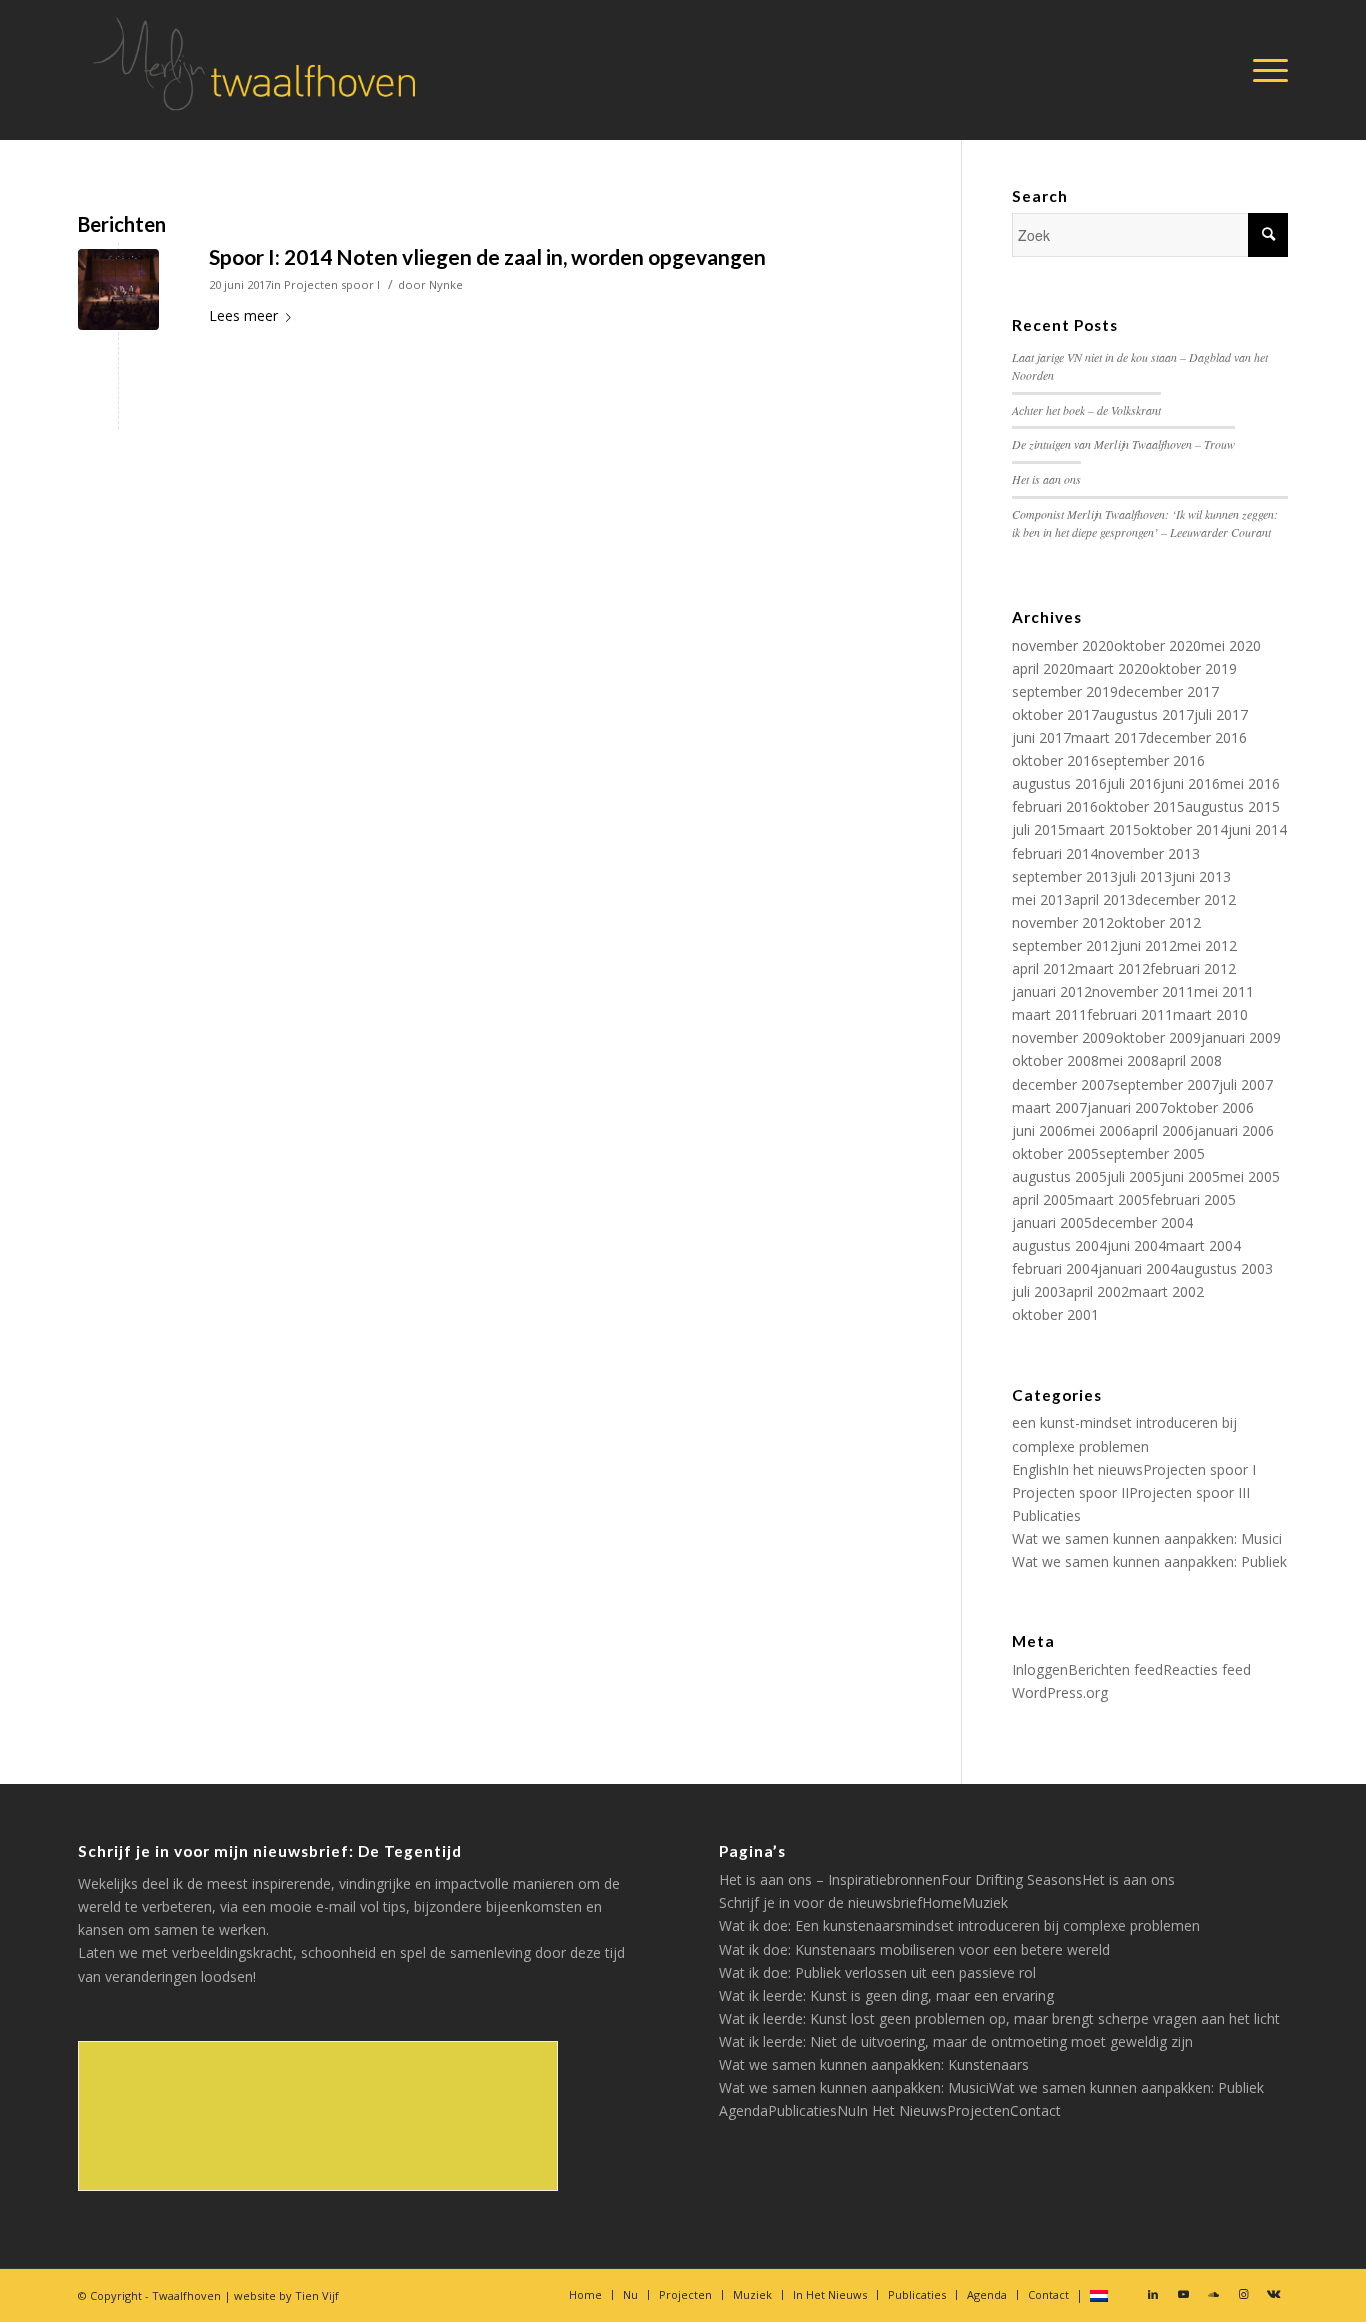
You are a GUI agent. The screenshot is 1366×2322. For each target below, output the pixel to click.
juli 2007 (1246, 1084)
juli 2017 (1221, 714)
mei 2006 (1101, 1130)
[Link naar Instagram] (1243, 2294)
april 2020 (1043, 668)
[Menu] (1264, 70)
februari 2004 (1055, 1268)
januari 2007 (1127, 1107)
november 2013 (1149, 853)
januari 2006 (1234, 1130)
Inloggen (1040, 1669)
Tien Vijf (317, 2295)
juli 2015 (1039, 829)
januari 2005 (1052, 1222)
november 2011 (1143, 991)
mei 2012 (1207, 945)
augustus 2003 (1225, 1268)
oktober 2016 (1055, 760)
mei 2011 (1224, 991)
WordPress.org (1060, 1692)
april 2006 (1162, 1130)
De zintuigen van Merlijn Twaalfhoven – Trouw (1123, 444)
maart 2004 (1203, 1245)
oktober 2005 (1055, 1153)
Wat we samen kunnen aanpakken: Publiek (1149, 1561)
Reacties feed (1207, 1669)
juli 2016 (1134, 783)
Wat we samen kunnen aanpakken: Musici (1147, 1538)
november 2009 (1063, 1037)
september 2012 (1065, 945)
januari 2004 (1138, 1268)
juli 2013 (1145, 876)
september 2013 (1065, 876)
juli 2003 (1039, 1291)
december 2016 (1196, 737)
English (1034, 1469)
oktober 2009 (1157, 1037)
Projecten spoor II (1070, 1492)
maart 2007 (1049, 1107)
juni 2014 (1257, 829)
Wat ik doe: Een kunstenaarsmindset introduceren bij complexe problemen (959, 1925)
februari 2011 (1130, 1014)
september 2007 (1166, 1084)
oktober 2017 (1055, 714)
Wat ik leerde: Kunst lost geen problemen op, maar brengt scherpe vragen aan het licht (999, 2018)
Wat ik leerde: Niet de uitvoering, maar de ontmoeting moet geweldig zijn (956, 2041)
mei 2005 (1250, 1176)
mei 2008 (1129, 1060)
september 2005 (1152, 1153)
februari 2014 (1055, 853)
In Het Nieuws (901, 2110)
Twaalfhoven (186, 2295)
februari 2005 (1193, 1199)
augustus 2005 (1059, 1176)
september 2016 (1152, 760)
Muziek (985, 1902)
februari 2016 (1055, 806)
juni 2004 (1136, 1245)
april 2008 (1190, 1060)
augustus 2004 (1059, 1245)
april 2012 (1043, 968)
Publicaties (1046, 1515)
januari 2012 (1052, 991)
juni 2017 (1041, 737)
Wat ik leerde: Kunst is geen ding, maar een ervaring (886, 1995)
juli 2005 (1134, 1176)
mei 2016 (1250, 783)
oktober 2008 (1055, 1060)
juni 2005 (1190, 1176)
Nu (846, 2110)
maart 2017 (1108, 737)
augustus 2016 (1059, 783)
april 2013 (1103, 899)
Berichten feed (1115, 1669)
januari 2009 (1241, 1037)
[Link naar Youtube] (1183, 2294)
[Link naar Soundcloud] (1213, 2294)
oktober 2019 (1193, 668)
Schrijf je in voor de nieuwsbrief (820, 1902)
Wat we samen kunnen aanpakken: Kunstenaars (874, 2064)
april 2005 (1043, 1199)
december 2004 (1142, 1222)
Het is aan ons (1046, 479)
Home (942, 1902)
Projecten (978, 2110)
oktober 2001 (1055, 1314)
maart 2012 (1112, 968)
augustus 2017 (1146, 714)
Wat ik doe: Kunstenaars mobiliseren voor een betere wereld (914, 1949)
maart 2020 (1112, 668)
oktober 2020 (1157, 645)
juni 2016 (1190, 783)
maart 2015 (1103, 829)
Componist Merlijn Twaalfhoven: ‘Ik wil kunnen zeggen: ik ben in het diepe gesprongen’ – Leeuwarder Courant (1145, 523)
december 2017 (1168, 691)
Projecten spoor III (1189, 1492)
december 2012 (1185, 899)
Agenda (743, 2110)
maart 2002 (1166, 1291)
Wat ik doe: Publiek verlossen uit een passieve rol (877, 1972)
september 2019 (1065, 691)
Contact (1035, 2110)
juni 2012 (1147, 945)
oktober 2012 (1157, 922)
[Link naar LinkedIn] (1153, 2294)
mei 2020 (1231, 645)
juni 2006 (1041, 1130)
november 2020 (1063, 645)
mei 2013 (1042, 899)
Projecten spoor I (332, 284)
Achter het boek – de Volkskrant (1086, 410)
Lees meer (243, 315)
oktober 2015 (1141, 806)
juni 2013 (1201, 876)
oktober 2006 (1210, 1107)
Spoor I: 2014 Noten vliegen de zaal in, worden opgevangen (487, 256)
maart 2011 (1049, 1014)
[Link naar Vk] (1273, 2294)
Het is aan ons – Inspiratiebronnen (830, 1879)
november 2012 (1063, 922)
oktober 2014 (1184, 829)
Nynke (446, 284)
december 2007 (1062, 1084)
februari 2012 (1193, 968)
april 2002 (1097, 1291)
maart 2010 (1210, 1014)
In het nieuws (1100, 1469)
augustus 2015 (1232, 806)
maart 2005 (1112, 1199)
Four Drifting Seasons (1011, 1879)
